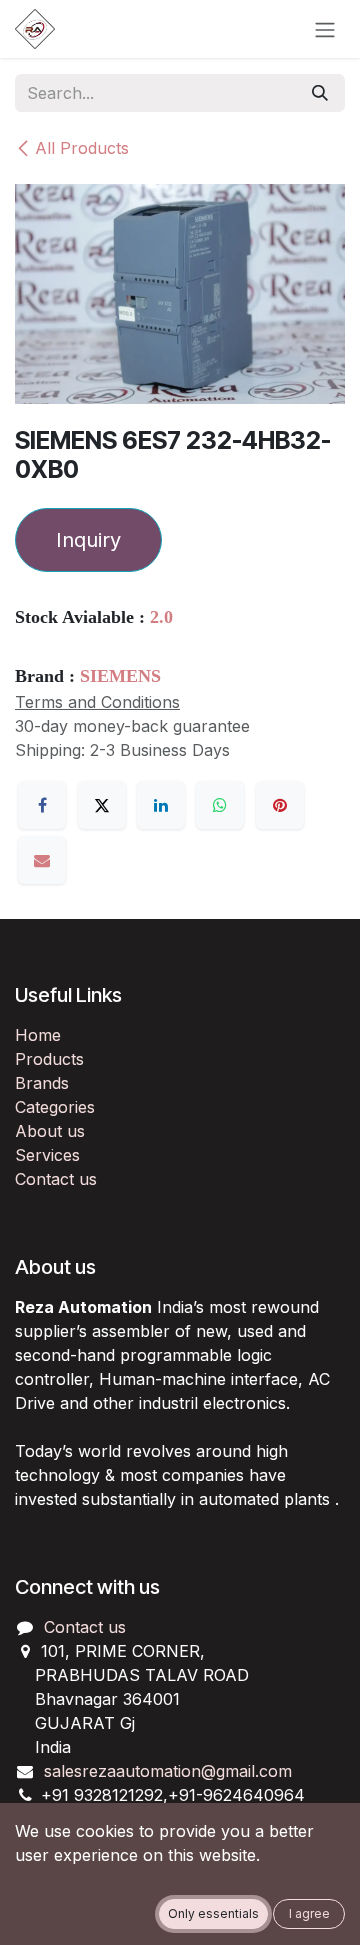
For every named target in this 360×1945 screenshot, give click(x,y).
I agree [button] (309, 1913)
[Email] (42, 860)
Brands (42, 1083)
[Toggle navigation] (325, 29)
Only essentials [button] (213, 1913)
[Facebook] (42, 805)
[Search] (320, 93)
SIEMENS (120, 676)
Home (38, 1035)
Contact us (56, 1179)
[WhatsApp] (220, 805)
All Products (82, 148)
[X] (102, 805)
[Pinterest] (280, 805)
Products (49, 1059)
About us (50, 1131)
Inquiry (88, 540)
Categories (55, 1107)
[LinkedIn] (161, 805)
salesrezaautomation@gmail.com (168, 1771)
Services (47, 1155)
